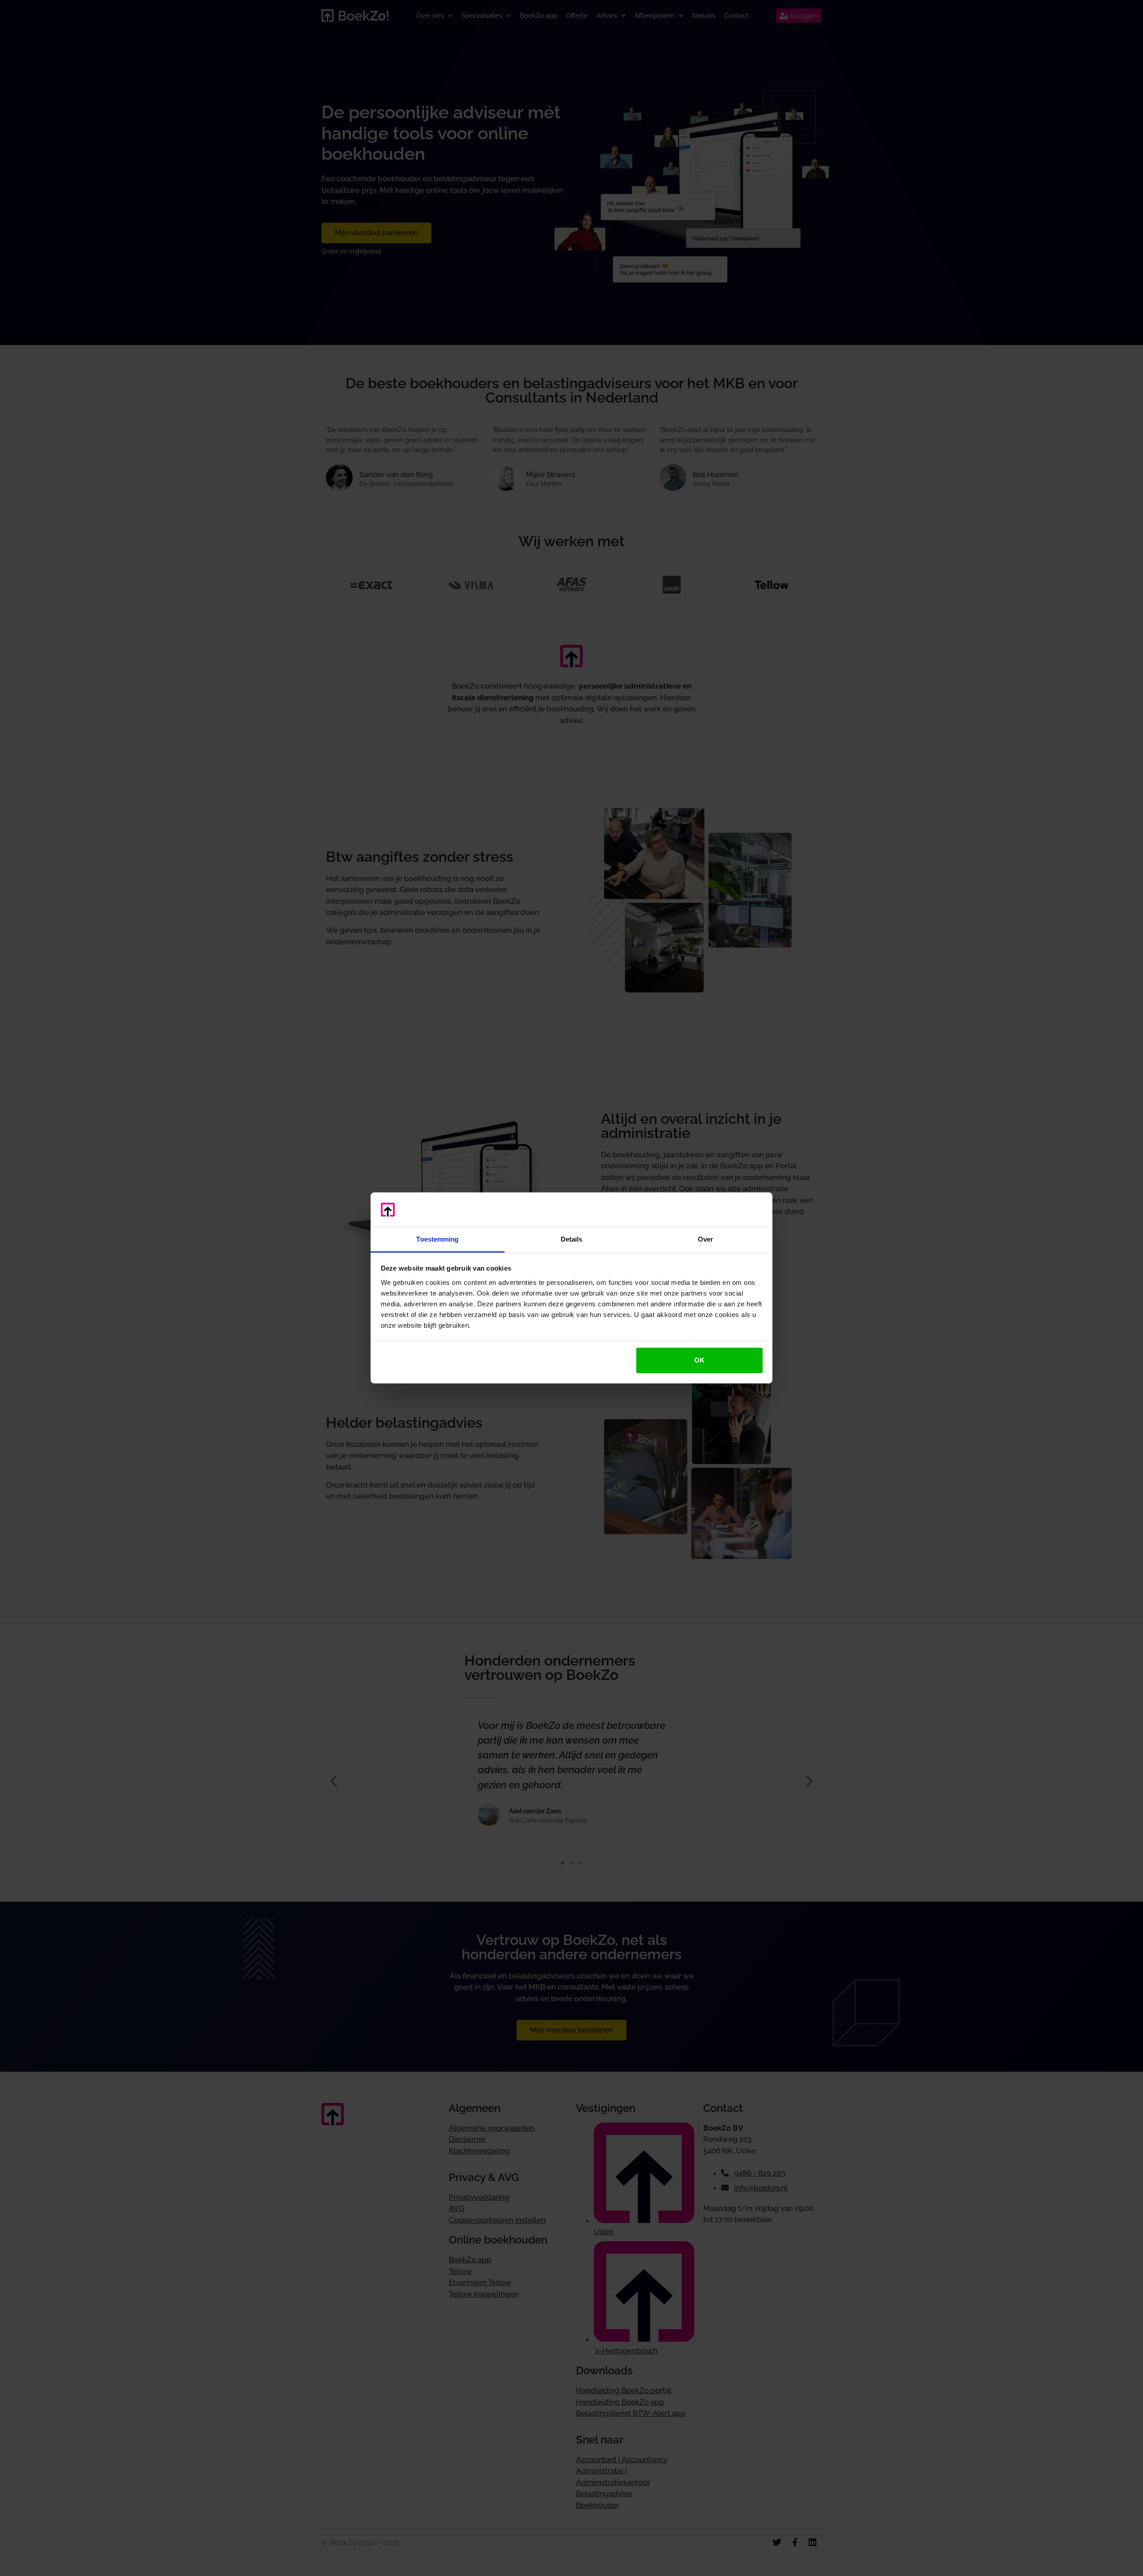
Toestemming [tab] (437, 1239)
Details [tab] (572, 1239)
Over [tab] (705, 1239)
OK (699, 1360)
